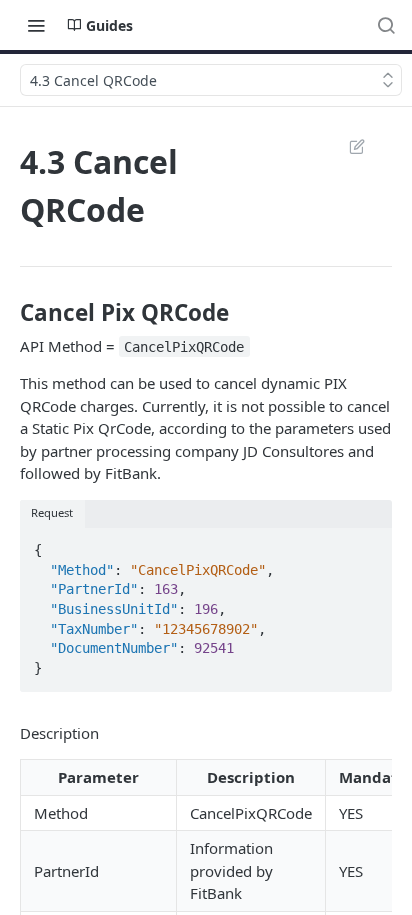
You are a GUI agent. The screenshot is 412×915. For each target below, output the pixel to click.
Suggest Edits (347, 146)
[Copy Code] (368, 544)
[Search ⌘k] (386, 25)
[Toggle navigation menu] (36, 25)
